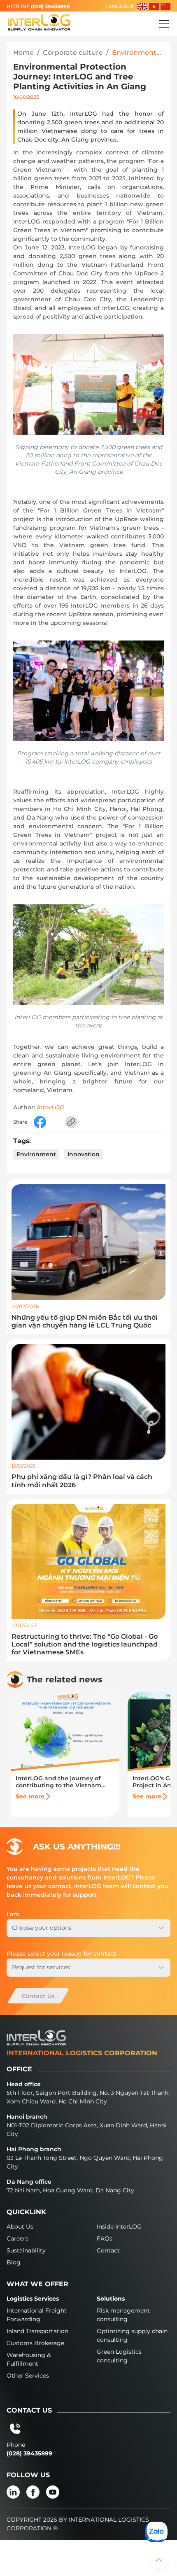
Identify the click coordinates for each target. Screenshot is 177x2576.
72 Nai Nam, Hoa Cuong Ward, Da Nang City (70, 2190)
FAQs (105, 2238)
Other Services (28, 2376)
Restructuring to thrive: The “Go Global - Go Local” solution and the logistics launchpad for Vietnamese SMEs (85, 1644)
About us (20, 2227)
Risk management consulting (123, 2315)
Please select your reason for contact (61, 1954)
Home (23, 52)
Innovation (84, 1154)
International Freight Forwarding (37, 2315)
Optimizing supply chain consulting (132, 2335)
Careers (17, 2238)
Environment (36, 1154)
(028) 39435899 (50, 6)
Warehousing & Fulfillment (29, 2359)
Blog (14, 2262)
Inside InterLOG (119, 2227)
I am (13, 1914)
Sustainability (26, 2250)
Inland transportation (37, 2331)
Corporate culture (73, 52)
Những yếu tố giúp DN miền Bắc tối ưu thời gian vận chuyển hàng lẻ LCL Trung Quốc (85, 1321)
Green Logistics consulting (119, 2356)
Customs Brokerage (35, 2343)
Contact (108, 2250)
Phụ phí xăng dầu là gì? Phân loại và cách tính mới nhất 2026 (82, 1481)
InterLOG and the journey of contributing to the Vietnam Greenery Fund (58, 1782)
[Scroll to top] (159, 2560)
